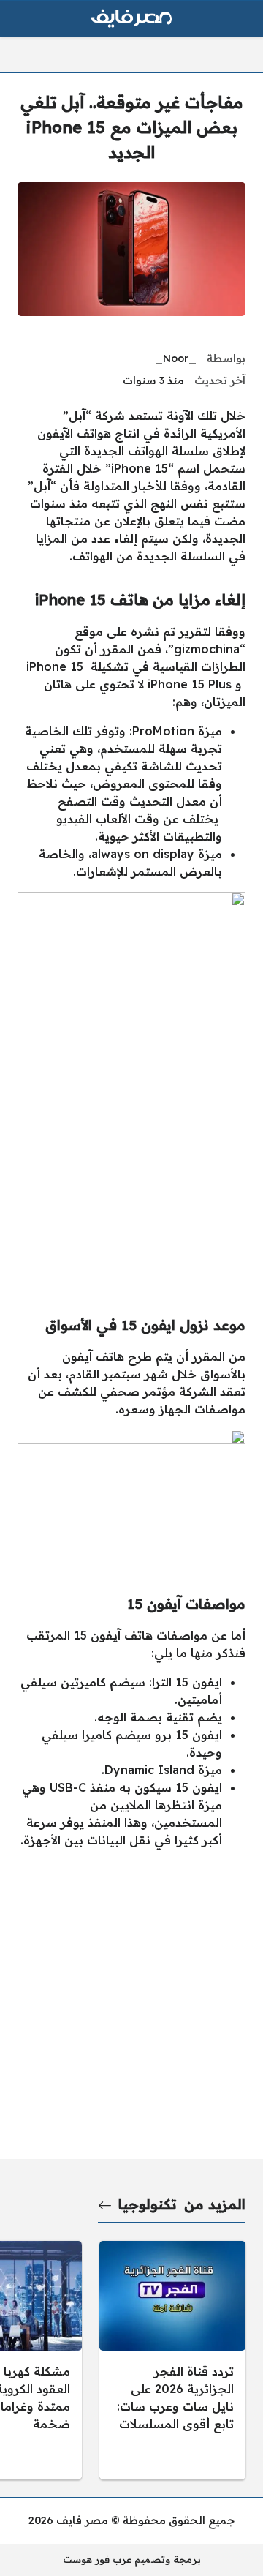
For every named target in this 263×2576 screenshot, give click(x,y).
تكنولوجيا (148, 2204)
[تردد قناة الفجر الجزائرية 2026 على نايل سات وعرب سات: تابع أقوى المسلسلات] (172, 2360)
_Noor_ (176, 358)
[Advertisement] (131, 1160)
